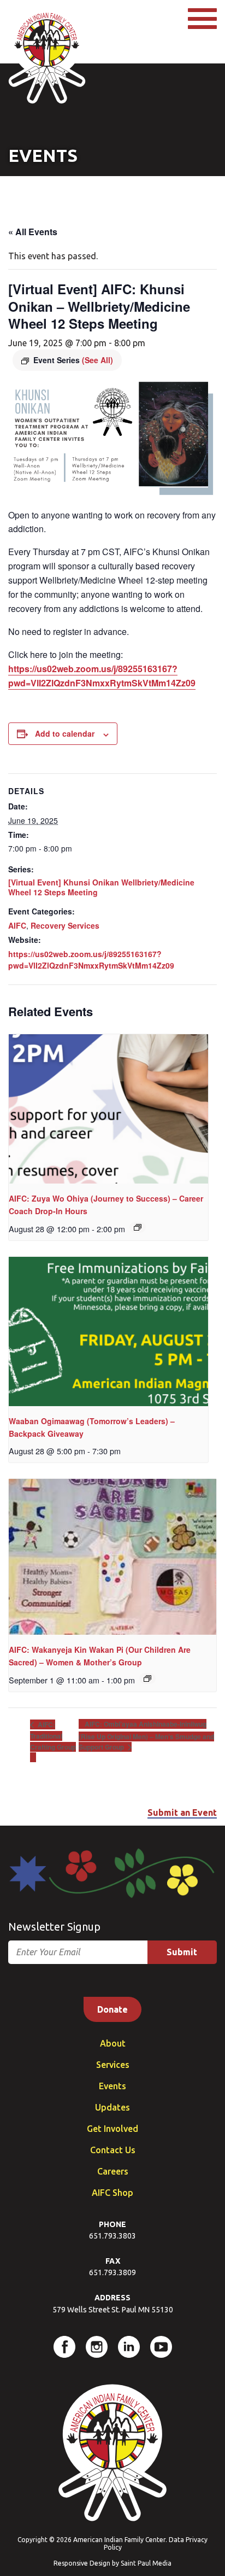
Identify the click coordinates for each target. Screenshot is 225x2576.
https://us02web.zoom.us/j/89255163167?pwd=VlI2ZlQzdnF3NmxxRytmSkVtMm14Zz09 (91, 960)
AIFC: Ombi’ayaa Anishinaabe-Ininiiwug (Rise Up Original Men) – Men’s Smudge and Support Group (146, 1735)
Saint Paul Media (146, 2563)
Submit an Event (182, 1812)
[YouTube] (161, 2347)
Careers (113, 2171)
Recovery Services (65, 925)
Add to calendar (65, 733)
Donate (112, 2009)
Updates (112, 2107)
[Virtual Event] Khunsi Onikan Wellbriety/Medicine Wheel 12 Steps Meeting (101, 887)
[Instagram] (97, 2347)
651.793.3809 (112, 2272)
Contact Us (113, 2150)
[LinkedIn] (129, 2347)
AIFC (17, 925)
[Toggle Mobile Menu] (202, 19)
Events (112, 2086)
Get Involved (112, 2129)
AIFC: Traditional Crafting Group (53, 1736)
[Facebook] (64, 2347)
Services (113, 2065)
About (113, 2043)
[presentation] (108, 1109)
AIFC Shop (112, 2193)
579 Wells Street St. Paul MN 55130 (113, 2310)
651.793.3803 (112, 2236)
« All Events (33, 232)
